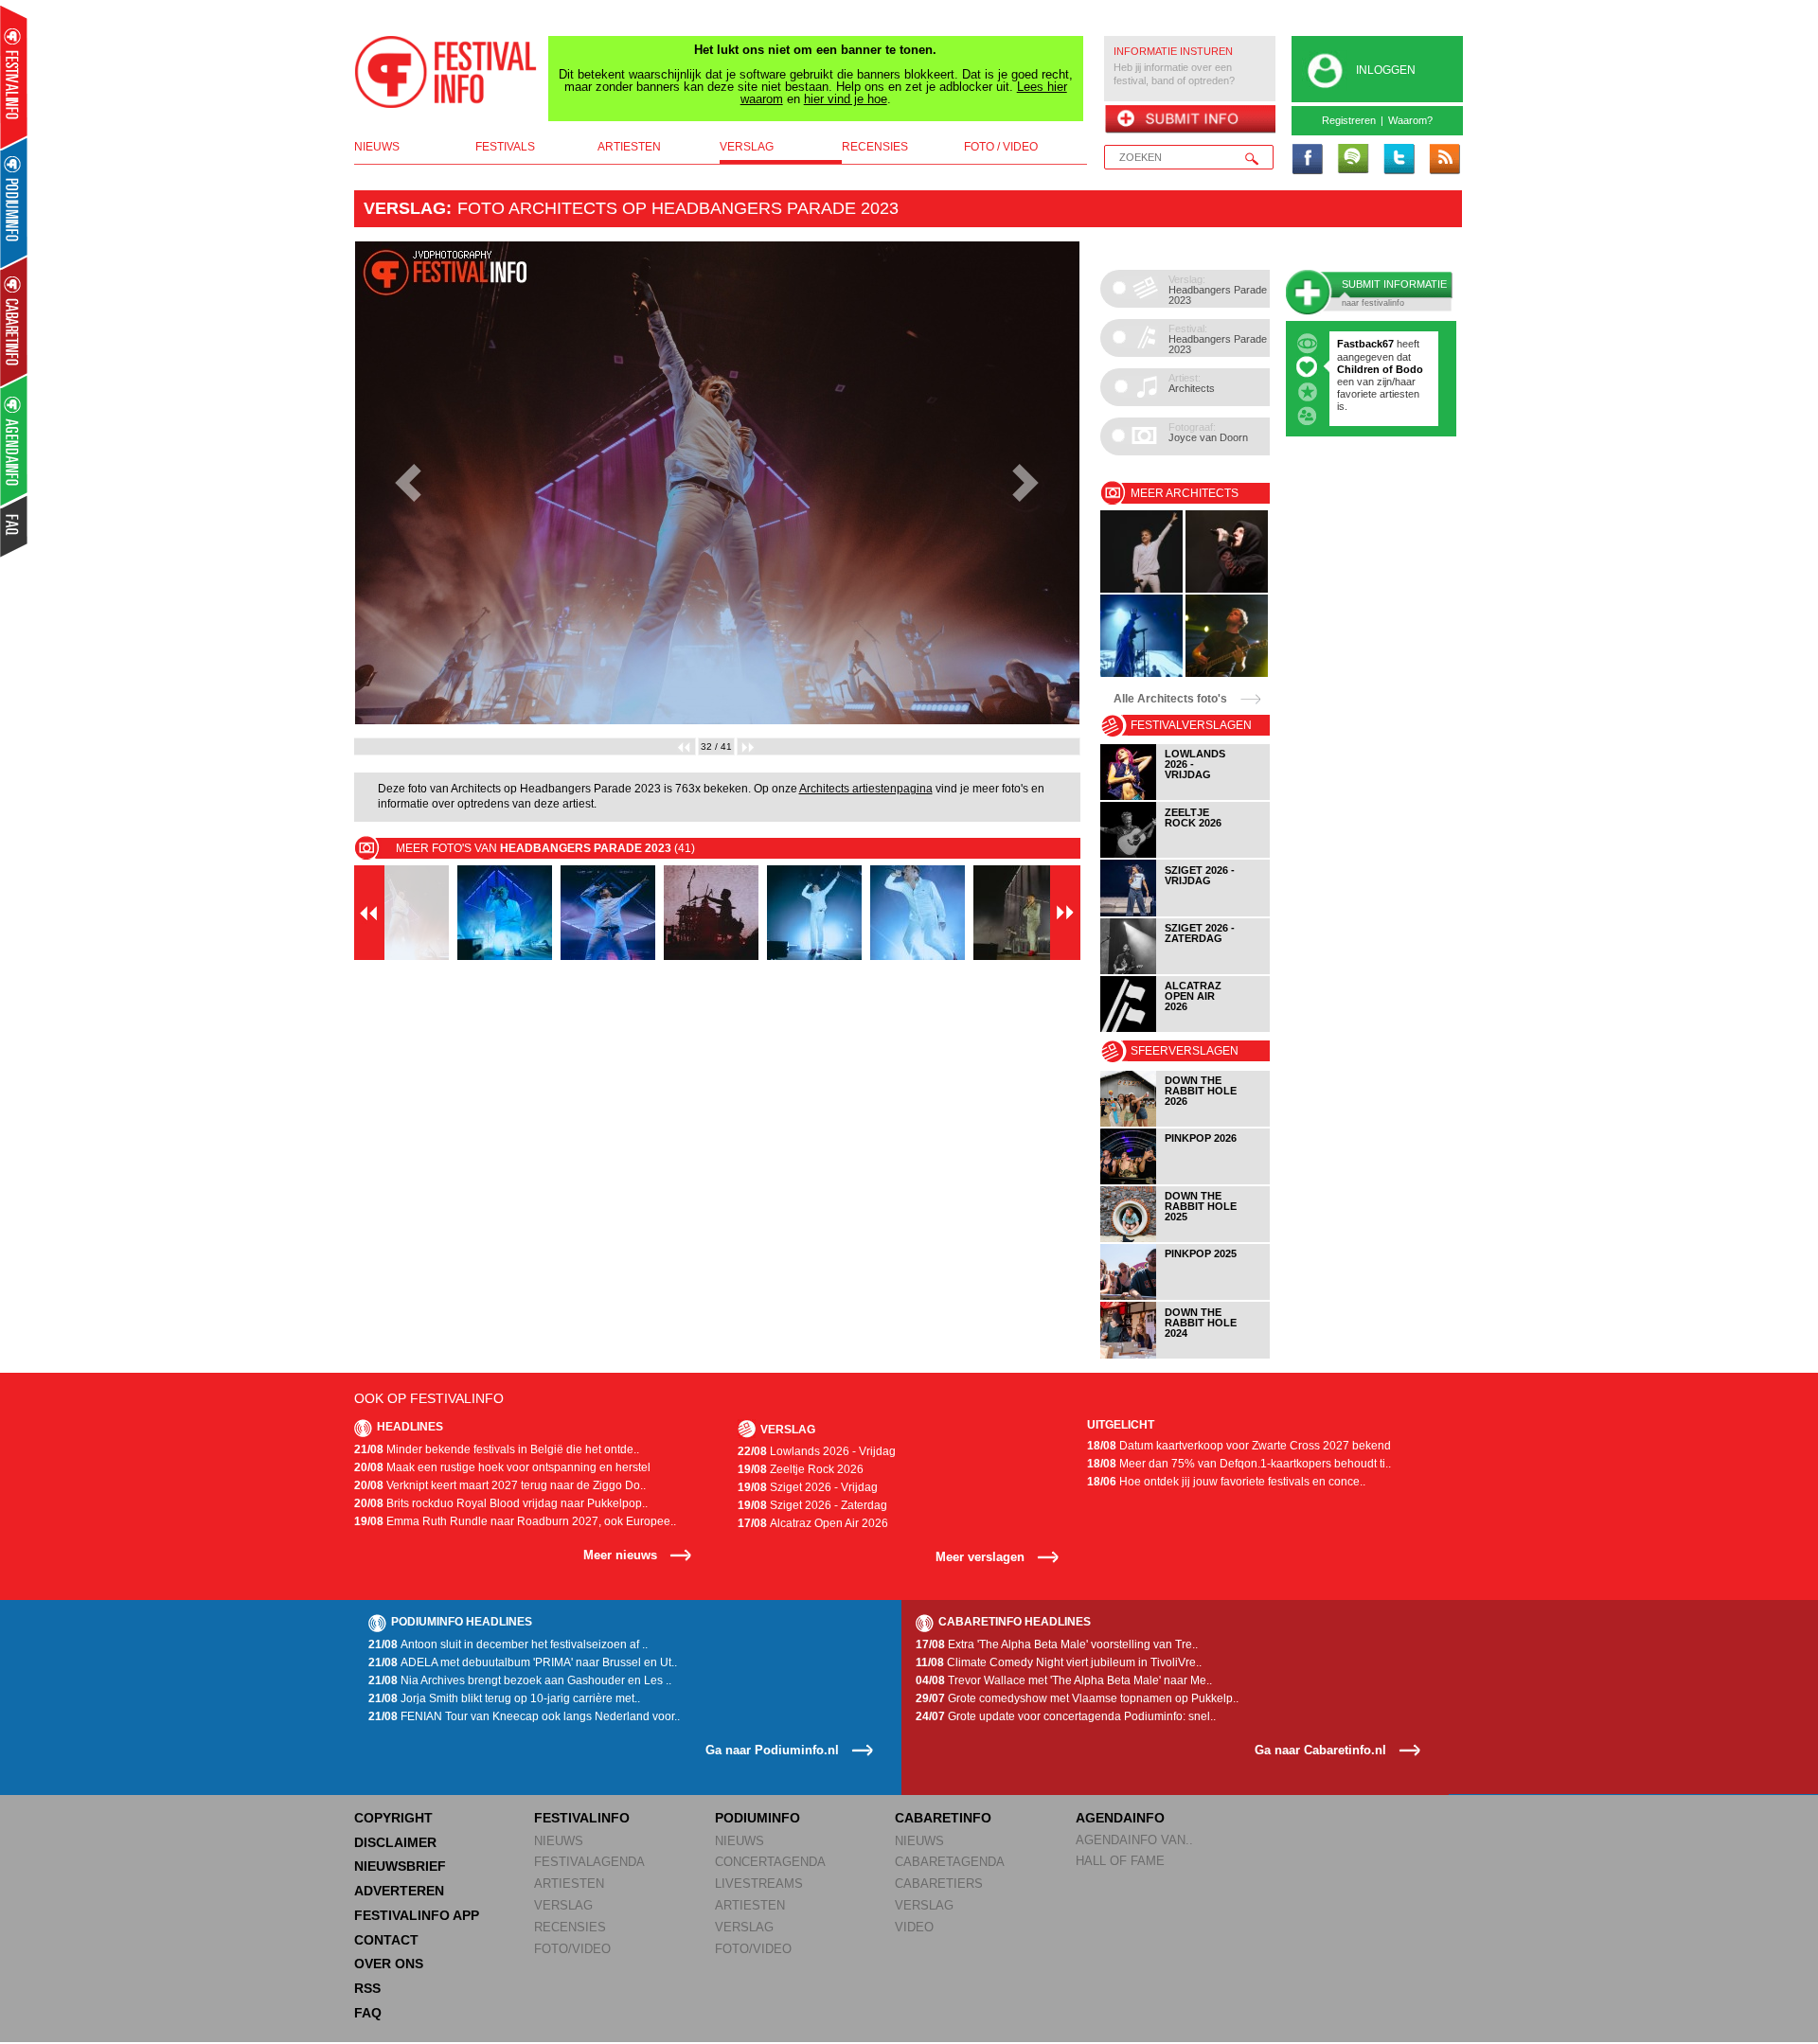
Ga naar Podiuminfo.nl (772, 1750)
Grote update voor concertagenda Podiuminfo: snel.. (1066, 1716)
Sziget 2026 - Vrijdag (808, 1487)
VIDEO (914, 1927)
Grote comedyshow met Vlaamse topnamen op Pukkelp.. (1077, 1698)
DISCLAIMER (395, 1842)
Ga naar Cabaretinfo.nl (1320, 1750)
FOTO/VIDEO (572, 1949)
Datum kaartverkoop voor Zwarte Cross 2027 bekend (1239, 1446)
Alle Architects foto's (1170, 699)
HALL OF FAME (1120, 1861)
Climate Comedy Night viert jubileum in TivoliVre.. (1059, 1662)
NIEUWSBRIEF (400, 1866)
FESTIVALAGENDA (589, 1862)
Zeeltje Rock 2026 (801, 1469)
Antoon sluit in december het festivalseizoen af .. (508, 1644)
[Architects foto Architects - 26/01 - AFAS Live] (1141, 674)
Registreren (1349, 120)
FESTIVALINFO (582, 1818)
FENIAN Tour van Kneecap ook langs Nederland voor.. (524, 1716)
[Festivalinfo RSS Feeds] (1444, 160)
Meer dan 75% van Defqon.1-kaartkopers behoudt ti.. (1239, 1464)
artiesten (629, 147)
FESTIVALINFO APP (417, 1915)
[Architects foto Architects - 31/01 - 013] (1227, 589)
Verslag (405, 208)
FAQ (368, 2013)
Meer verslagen (980, 1557)
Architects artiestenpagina (866, 789)
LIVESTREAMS (759, 1884)
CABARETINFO (943, 1818)
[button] (409, 483)
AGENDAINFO (1120, 1818)
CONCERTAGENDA (770, 1862)
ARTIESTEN (569, 1884)
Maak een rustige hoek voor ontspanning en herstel (502, 1467)
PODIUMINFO (757, 1818)
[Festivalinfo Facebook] (1308, 160)
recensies (875, 147)
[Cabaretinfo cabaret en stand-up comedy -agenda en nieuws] (14, 321)
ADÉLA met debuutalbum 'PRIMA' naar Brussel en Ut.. (523, 1662)
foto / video (1001, 147)
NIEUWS (559, 1841)
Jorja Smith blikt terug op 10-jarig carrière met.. (504, 1698)
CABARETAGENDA (950, 1862)
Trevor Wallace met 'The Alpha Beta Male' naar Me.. (1064, 1680)
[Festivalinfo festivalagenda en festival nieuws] (14, 77)
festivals (505, 147)
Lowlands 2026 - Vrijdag (817, 1451)
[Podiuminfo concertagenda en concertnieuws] (15, 202)
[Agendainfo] (15, 441)
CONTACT (386, 1940)
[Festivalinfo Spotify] (1353, 160)
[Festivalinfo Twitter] (1399, 160)
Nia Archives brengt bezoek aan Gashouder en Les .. (520, 1680)
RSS (367, 1988)
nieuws (377, 147)
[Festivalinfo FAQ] (15, 526)
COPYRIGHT (393, 1818)
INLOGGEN (1386, 70)
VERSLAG (563, 1905)
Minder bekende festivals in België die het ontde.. (497, 1449)
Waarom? (1410, 120)
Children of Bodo (1380, 369)
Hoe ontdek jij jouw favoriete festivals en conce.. (1226, 1482)
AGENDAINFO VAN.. (1134, 1840)
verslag (747, 147)
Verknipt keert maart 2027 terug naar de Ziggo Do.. (500, 1485)
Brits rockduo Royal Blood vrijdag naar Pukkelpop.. (501, 1503)
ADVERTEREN (399, 1891)
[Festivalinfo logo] (446, 72)
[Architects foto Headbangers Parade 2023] (1141, 589)
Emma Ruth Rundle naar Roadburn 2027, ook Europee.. (515, 1521)
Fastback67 (1365, 344)
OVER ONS (389, 1964)
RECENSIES (570, 1927)
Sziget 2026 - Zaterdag (812, 1505)
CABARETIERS (939, 1884)
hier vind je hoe (846, 99)
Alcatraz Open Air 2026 (813, 1523)
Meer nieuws (620, 1555)
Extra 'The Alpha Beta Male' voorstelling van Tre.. (1057, 1644)
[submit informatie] (1190, 120)
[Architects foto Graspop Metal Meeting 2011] (1227, 674)
